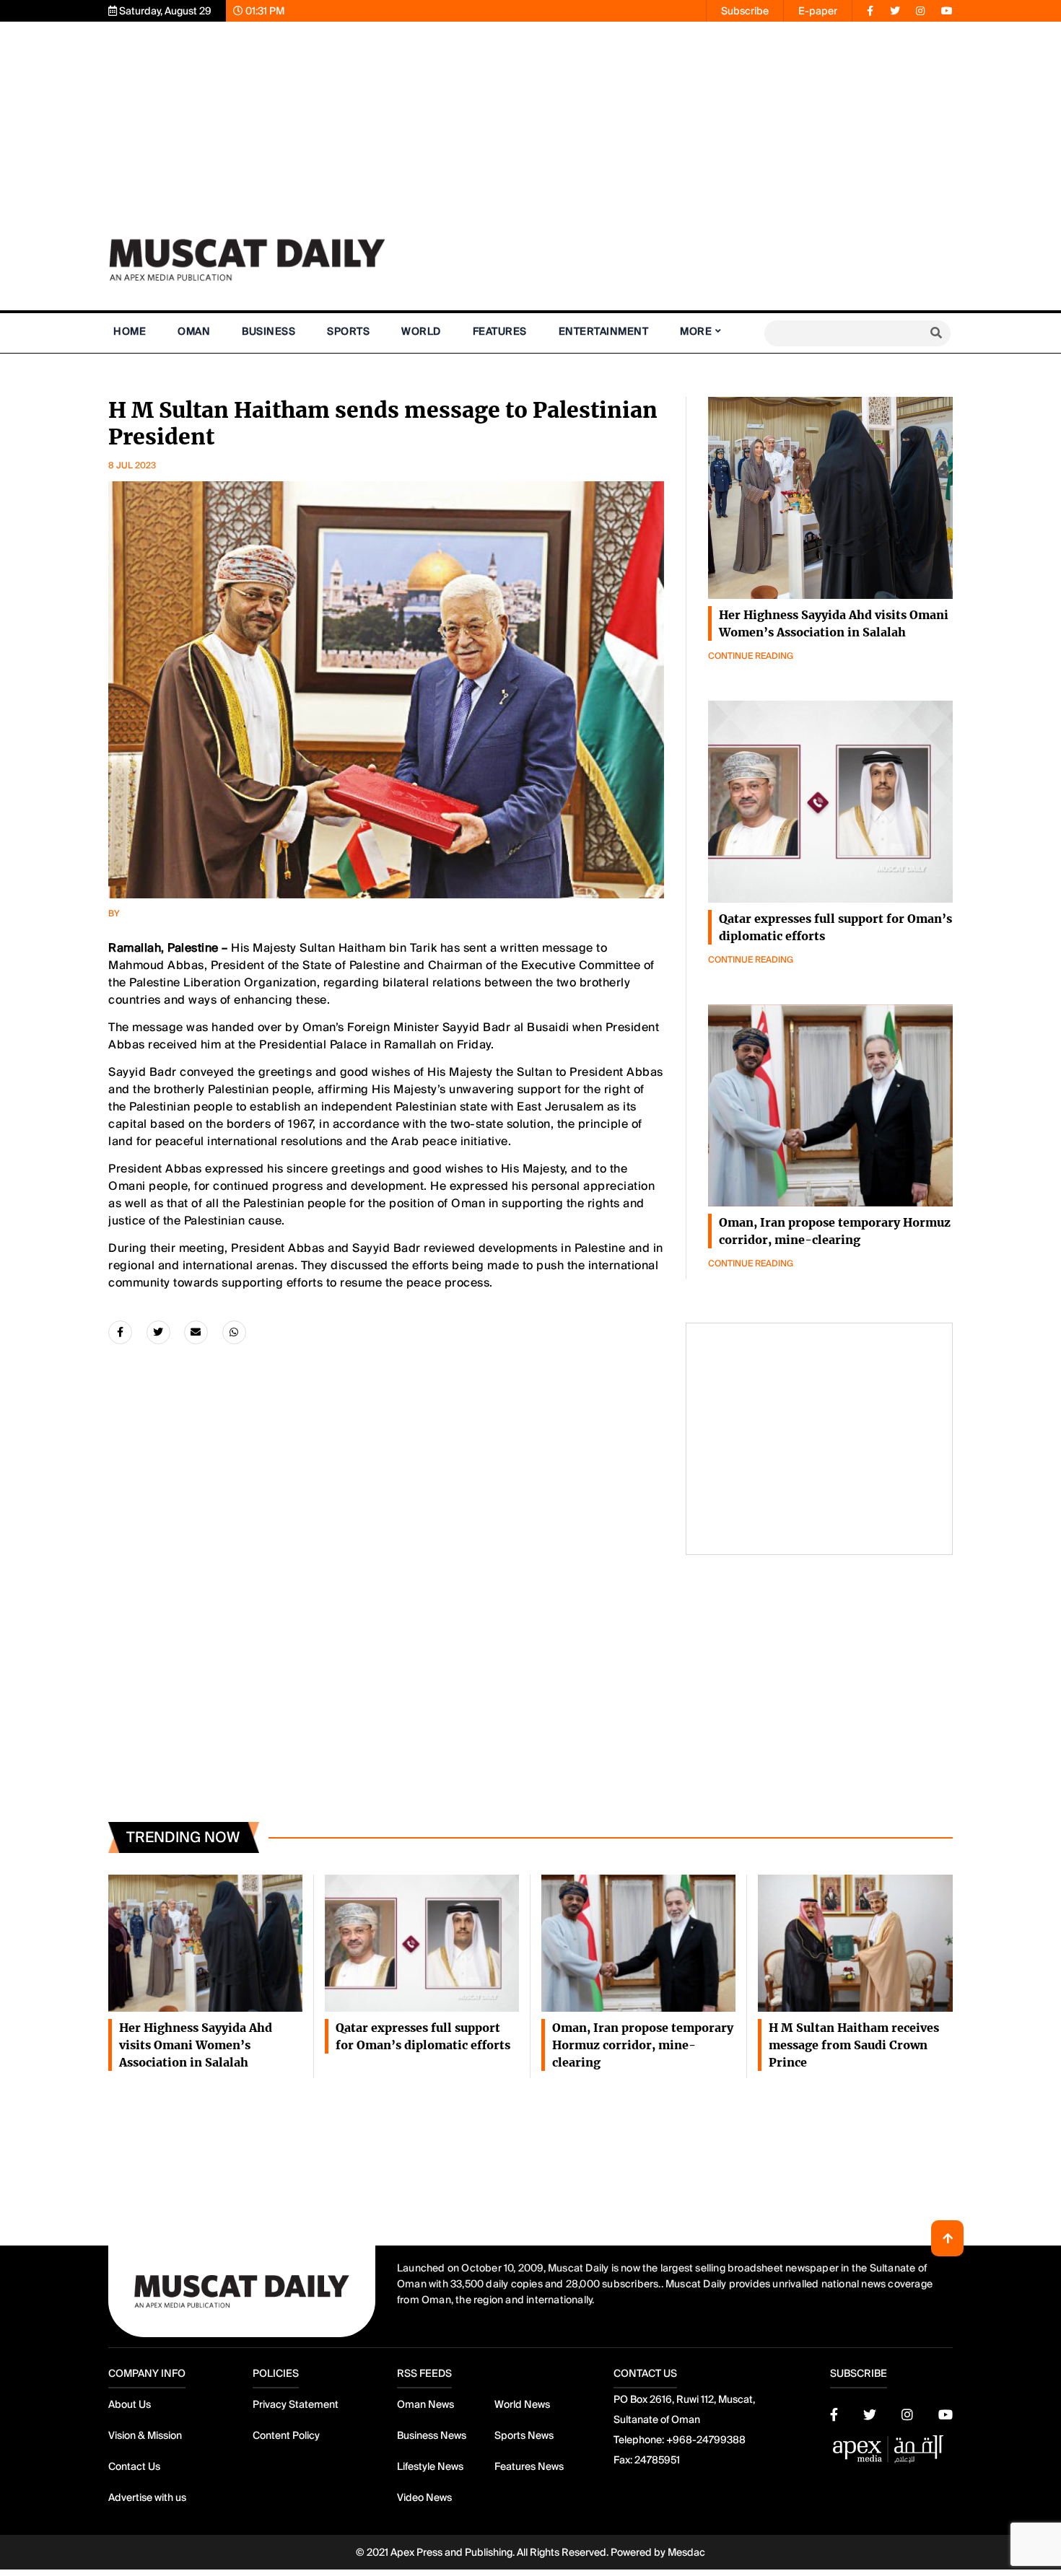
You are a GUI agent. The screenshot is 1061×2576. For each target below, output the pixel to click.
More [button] (696, 331)
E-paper (818, 11)
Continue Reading (751, 656)
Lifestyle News (430, 2466)
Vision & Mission (145, 2435)
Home (130, 331)
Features (500, 331)
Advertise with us (147, 2497)
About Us (130, 2404)
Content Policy (286, 2435)
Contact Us (134, 2466)
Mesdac (686, 2552)
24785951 (657, 2460)
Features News (529, 2466)
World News (522, 2404)
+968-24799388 (706, 2440)
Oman (194, 331)
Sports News (524, 2435)
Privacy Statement (296, 2404)
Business (268, 331)
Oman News (425, 2404)
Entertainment (604, 331)
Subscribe (745, 11)
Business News (432, 2435)
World (421, 331)
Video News (424, 2497)
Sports (348, 331)
